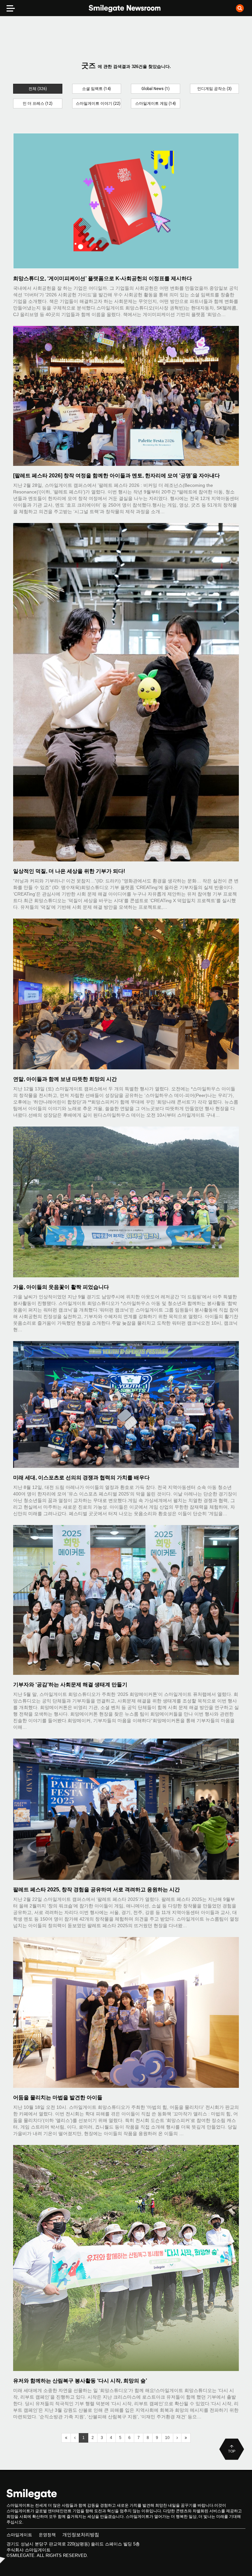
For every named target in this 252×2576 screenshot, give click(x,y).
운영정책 (47, 2535)
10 (167, 2438)
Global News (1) (156, 89)
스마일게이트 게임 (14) (156, 103)
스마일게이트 (19, 2535)
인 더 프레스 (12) (38, 103)
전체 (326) (38, 89)
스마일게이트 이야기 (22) (98, 103)
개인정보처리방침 (81, 2535)
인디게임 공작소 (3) (214, 89)
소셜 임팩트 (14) (96, 89)
